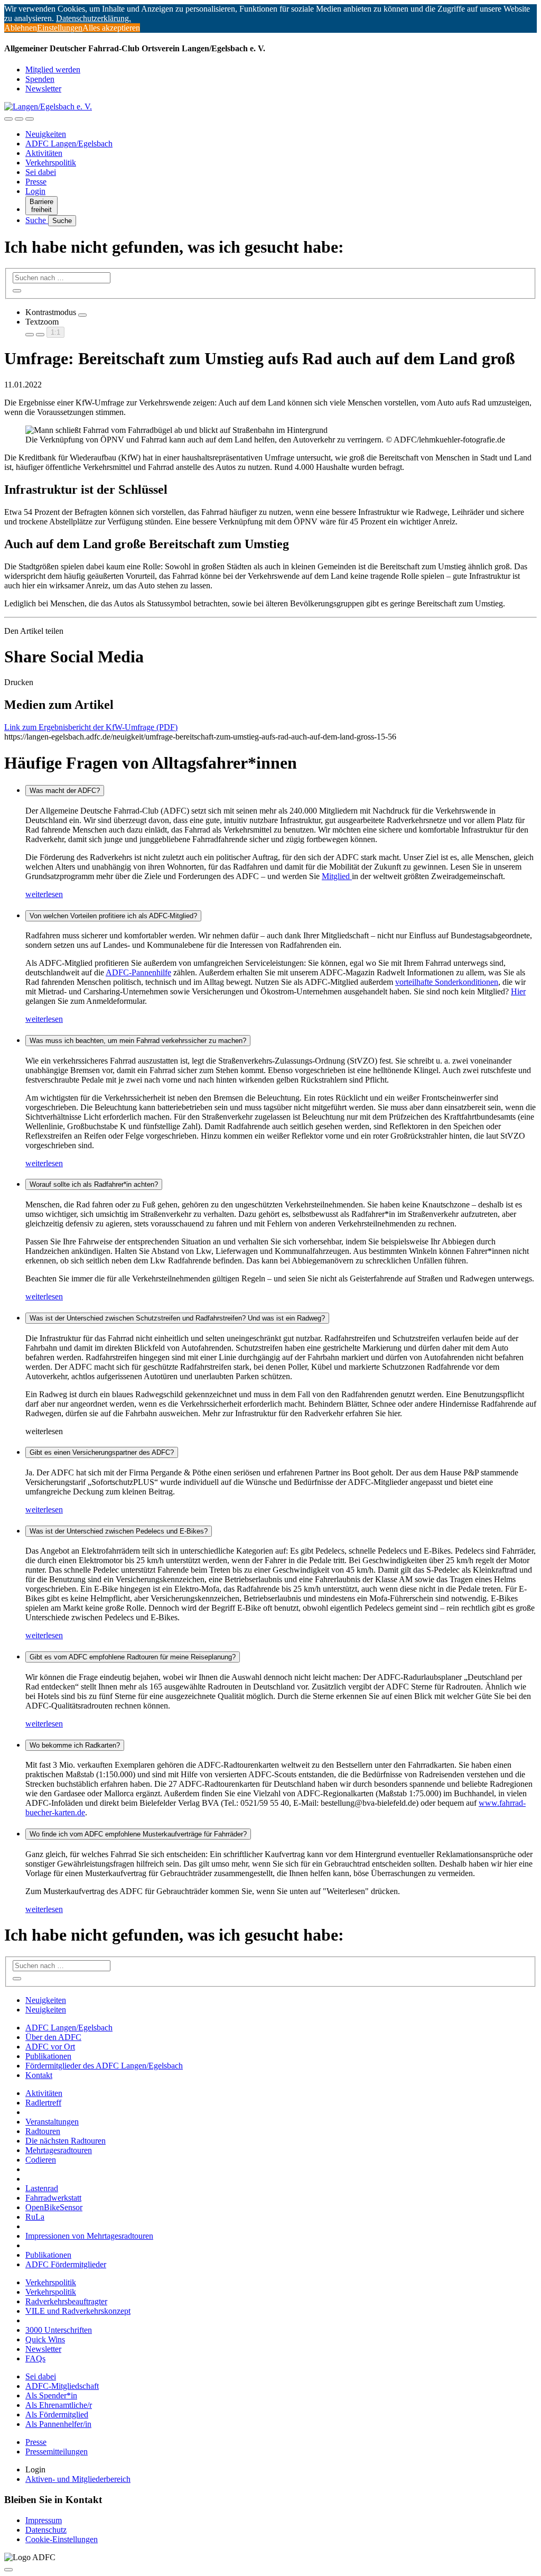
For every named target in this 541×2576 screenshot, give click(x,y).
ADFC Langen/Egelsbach (69, 144)
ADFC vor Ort (50, 2047)
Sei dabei (41, 172)
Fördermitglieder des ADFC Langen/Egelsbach (104, 2066)
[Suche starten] (17, 291)
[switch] (82, 315)
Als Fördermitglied (57, 2415)
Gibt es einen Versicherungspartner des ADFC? (102, 1452)
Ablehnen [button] (21, 28)
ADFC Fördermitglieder (66, 2264)
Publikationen (48, 2056)
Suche (37, 220)
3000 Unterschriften (59, 2330)
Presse (36, 182)
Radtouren (43, 2131)
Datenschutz (46, 2530)
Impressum (44, 2520)
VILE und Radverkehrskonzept (78, 2311)
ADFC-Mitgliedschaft (62, 2386)
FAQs (35, 2358)
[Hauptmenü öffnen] (30, 119)
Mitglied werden (53, 70)
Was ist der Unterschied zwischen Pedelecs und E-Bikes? (119, 1531)
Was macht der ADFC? (65, 791)
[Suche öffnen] (19, 119)
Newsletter (43, 89)
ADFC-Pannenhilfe (138, 972)
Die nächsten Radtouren (66, 2141)
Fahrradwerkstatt (53, 2198)
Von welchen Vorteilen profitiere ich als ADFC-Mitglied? (113, 916)
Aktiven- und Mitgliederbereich (78, 2479)
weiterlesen (44, 894)
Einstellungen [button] (60, 28)
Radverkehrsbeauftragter (66, 2301)
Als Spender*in (51, 2395)
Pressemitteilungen (57, 2452)
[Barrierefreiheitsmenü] (8, 119)
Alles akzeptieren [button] (111, 28)
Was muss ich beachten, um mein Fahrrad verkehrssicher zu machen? (138, 1041)
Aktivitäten (44, 153)
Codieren (41, 2160)
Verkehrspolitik (51, 163)
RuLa (35, 2217)
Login (35, 191)
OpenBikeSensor (54, 2207)
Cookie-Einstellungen (62, 2539)
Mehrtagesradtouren (59, 2150)
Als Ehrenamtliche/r (59, 2405)
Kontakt (39, 2075)
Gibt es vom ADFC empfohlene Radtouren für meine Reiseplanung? (133, 1657)
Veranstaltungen (52, 2122)
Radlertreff (43, 2103)
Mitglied (337, 876)
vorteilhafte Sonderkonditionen (447, 982)
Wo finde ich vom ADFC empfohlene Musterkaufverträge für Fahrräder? (138, 1834)
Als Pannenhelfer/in (58, 2424)
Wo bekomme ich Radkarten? (75, 1745)
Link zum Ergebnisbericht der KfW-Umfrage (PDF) (91, 727)
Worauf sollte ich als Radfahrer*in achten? (94, 1184)
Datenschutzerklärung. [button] (94, 18)
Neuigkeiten (46, 134)
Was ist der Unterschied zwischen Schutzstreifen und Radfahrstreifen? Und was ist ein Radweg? (177, 1318)
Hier (518, 991)
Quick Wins (45, 2339)
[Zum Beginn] (8, 2570)
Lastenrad (42, 2188)
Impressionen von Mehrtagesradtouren (89, 2236)
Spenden (40, 79)
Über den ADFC (53, 2037)
